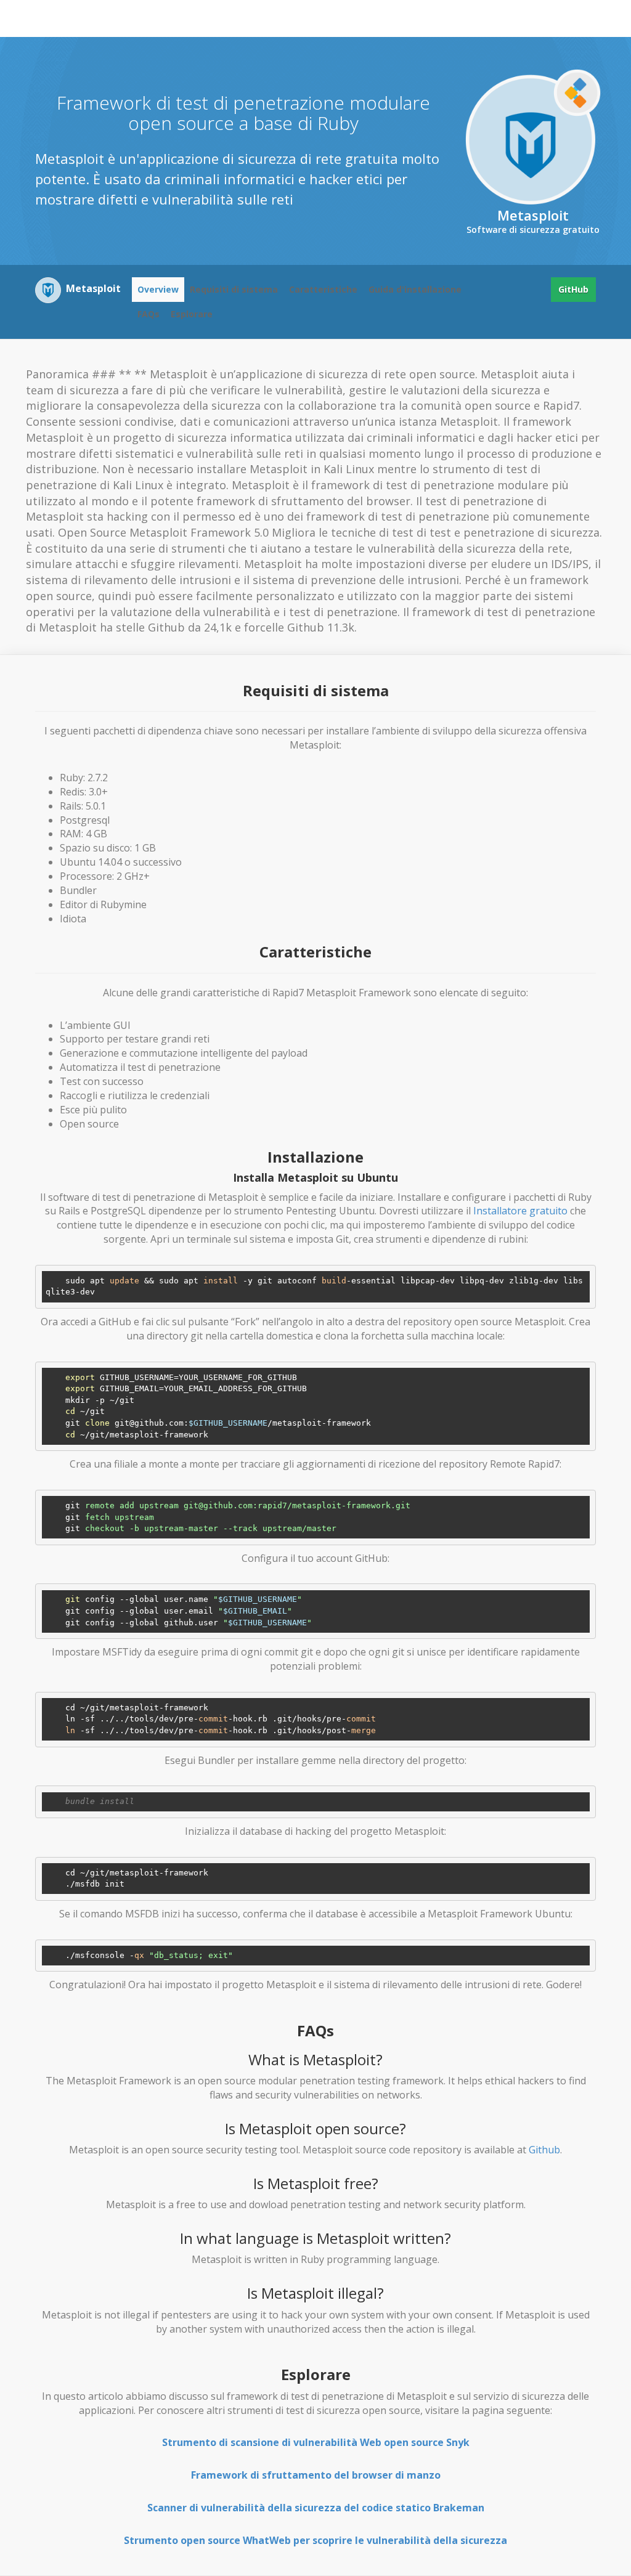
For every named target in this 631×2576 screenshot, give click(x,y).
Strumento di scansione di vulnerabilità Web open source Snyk (316, 2442)
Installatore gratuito (520, 1211)
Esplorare (192, 314)
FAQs (149, 314)
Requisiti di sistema (234, 289)
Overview (158, 289)
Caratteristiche (323, 289)
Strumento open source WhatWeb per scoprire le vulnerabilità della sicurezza (315, 2540)
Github (544, 2150)
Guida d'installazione (415, 289)
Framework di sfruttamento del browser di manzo (316, 2475)
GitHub (573, 289)
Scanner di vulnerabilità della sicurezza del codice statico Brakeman (316, 2508)
